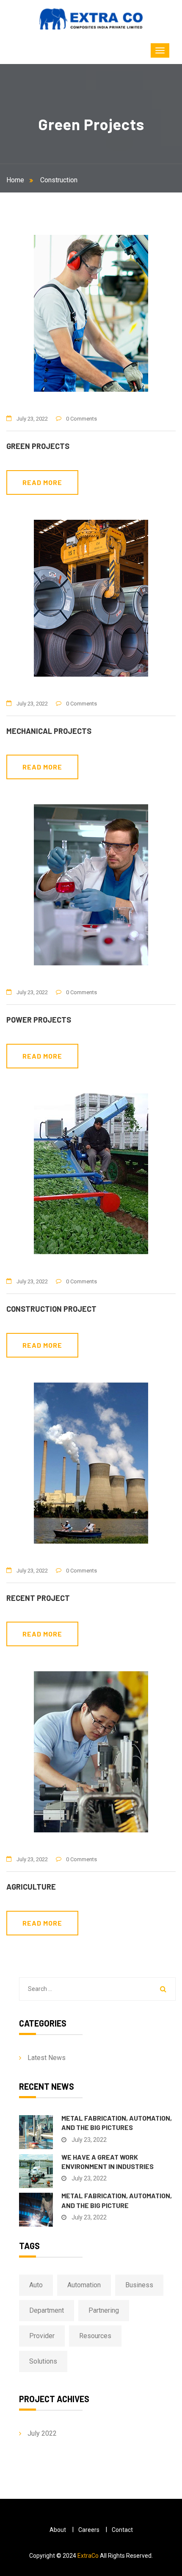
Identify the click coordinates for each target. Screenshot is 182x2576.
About (58, 2530)
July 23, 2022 (32, 419)
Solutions (43, 2361)
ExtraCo (88, 2556)
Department (47, 2310)
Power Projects (39, 1020)
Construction (59, 180)
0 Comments (81, 419)
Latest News (47, 2058)
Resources (95, 2336)
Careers (89, 2530)
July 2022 (42, 2433)
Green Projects (38, 446)
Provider (42, 2336)
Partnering (104, 2310)
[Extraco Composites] (91, 19)
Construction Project (51, 1309)
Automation (84, 2285)
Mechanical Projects (49, 731)
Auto (36, 2285)
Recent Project (38, 1598)
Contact (122, 2530)
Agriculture (31, 1887)
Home (17, 180)
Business (139, 2285)
